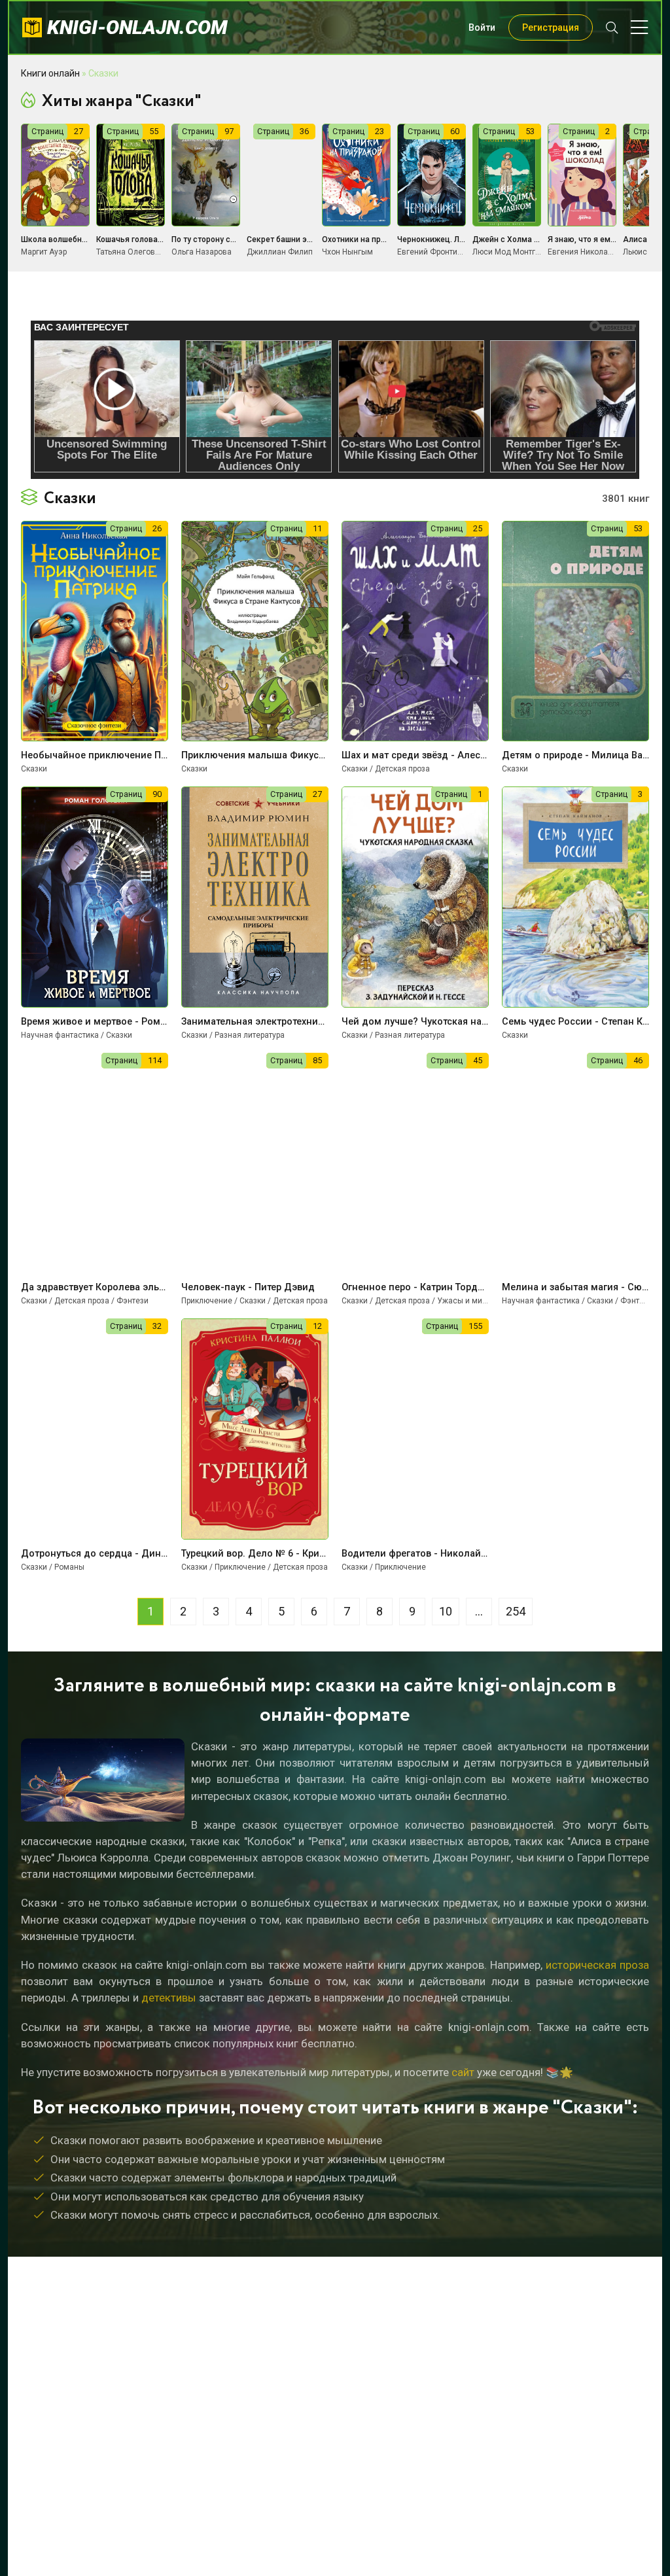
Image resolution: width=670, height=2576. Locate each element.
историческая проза (597, 1965)
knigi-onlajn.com (137, 27)
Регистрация (551, 27)
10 (446, 1611)
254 (516, 1611)
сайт (463, 2072)
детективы (169, 1998)
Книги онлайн (50, 73)
